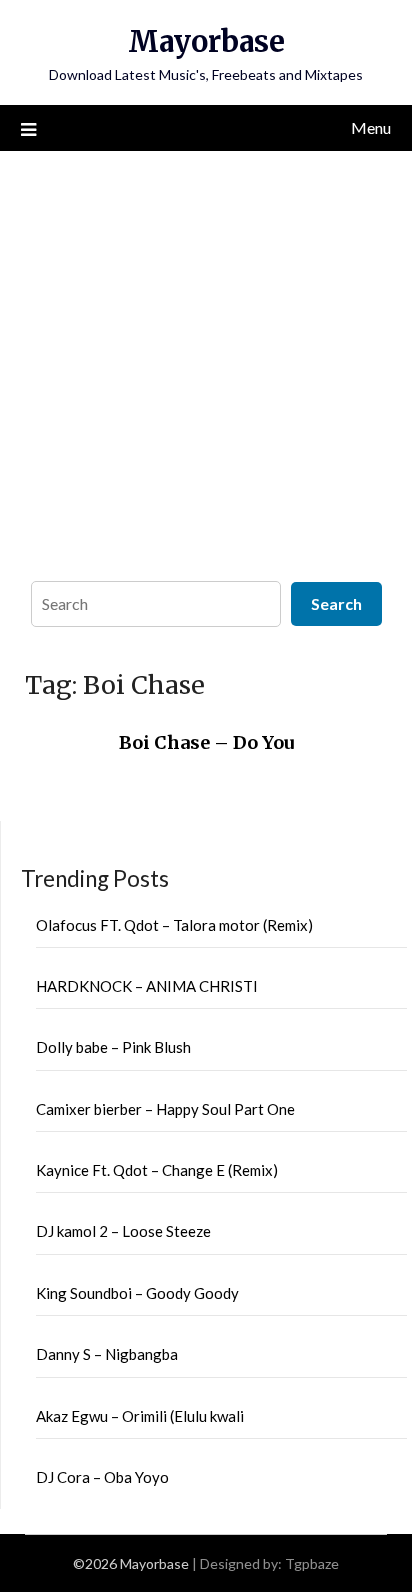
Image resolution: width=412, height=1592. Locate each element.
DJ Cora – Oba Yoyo (102, 1477)
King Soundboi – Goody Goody (137, 1293)
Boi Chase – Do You (206, 742)
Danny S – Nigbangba (107, 1354)
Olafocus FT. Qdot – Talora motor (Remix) (174, 925)
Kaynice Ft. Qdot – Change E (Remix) (157, 1170)
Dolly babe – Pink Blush (113, 1047)
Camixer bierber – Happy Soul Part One (165, 1109)
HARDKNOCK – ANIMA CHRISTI (147, 986)
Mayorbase (206, 41)
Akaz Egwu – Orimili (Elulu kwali (140, 1416)
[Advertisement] (206, 361)
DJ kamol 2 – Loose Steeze (123, 1231)
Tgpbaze (312, 1563)
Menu (371, 127)
